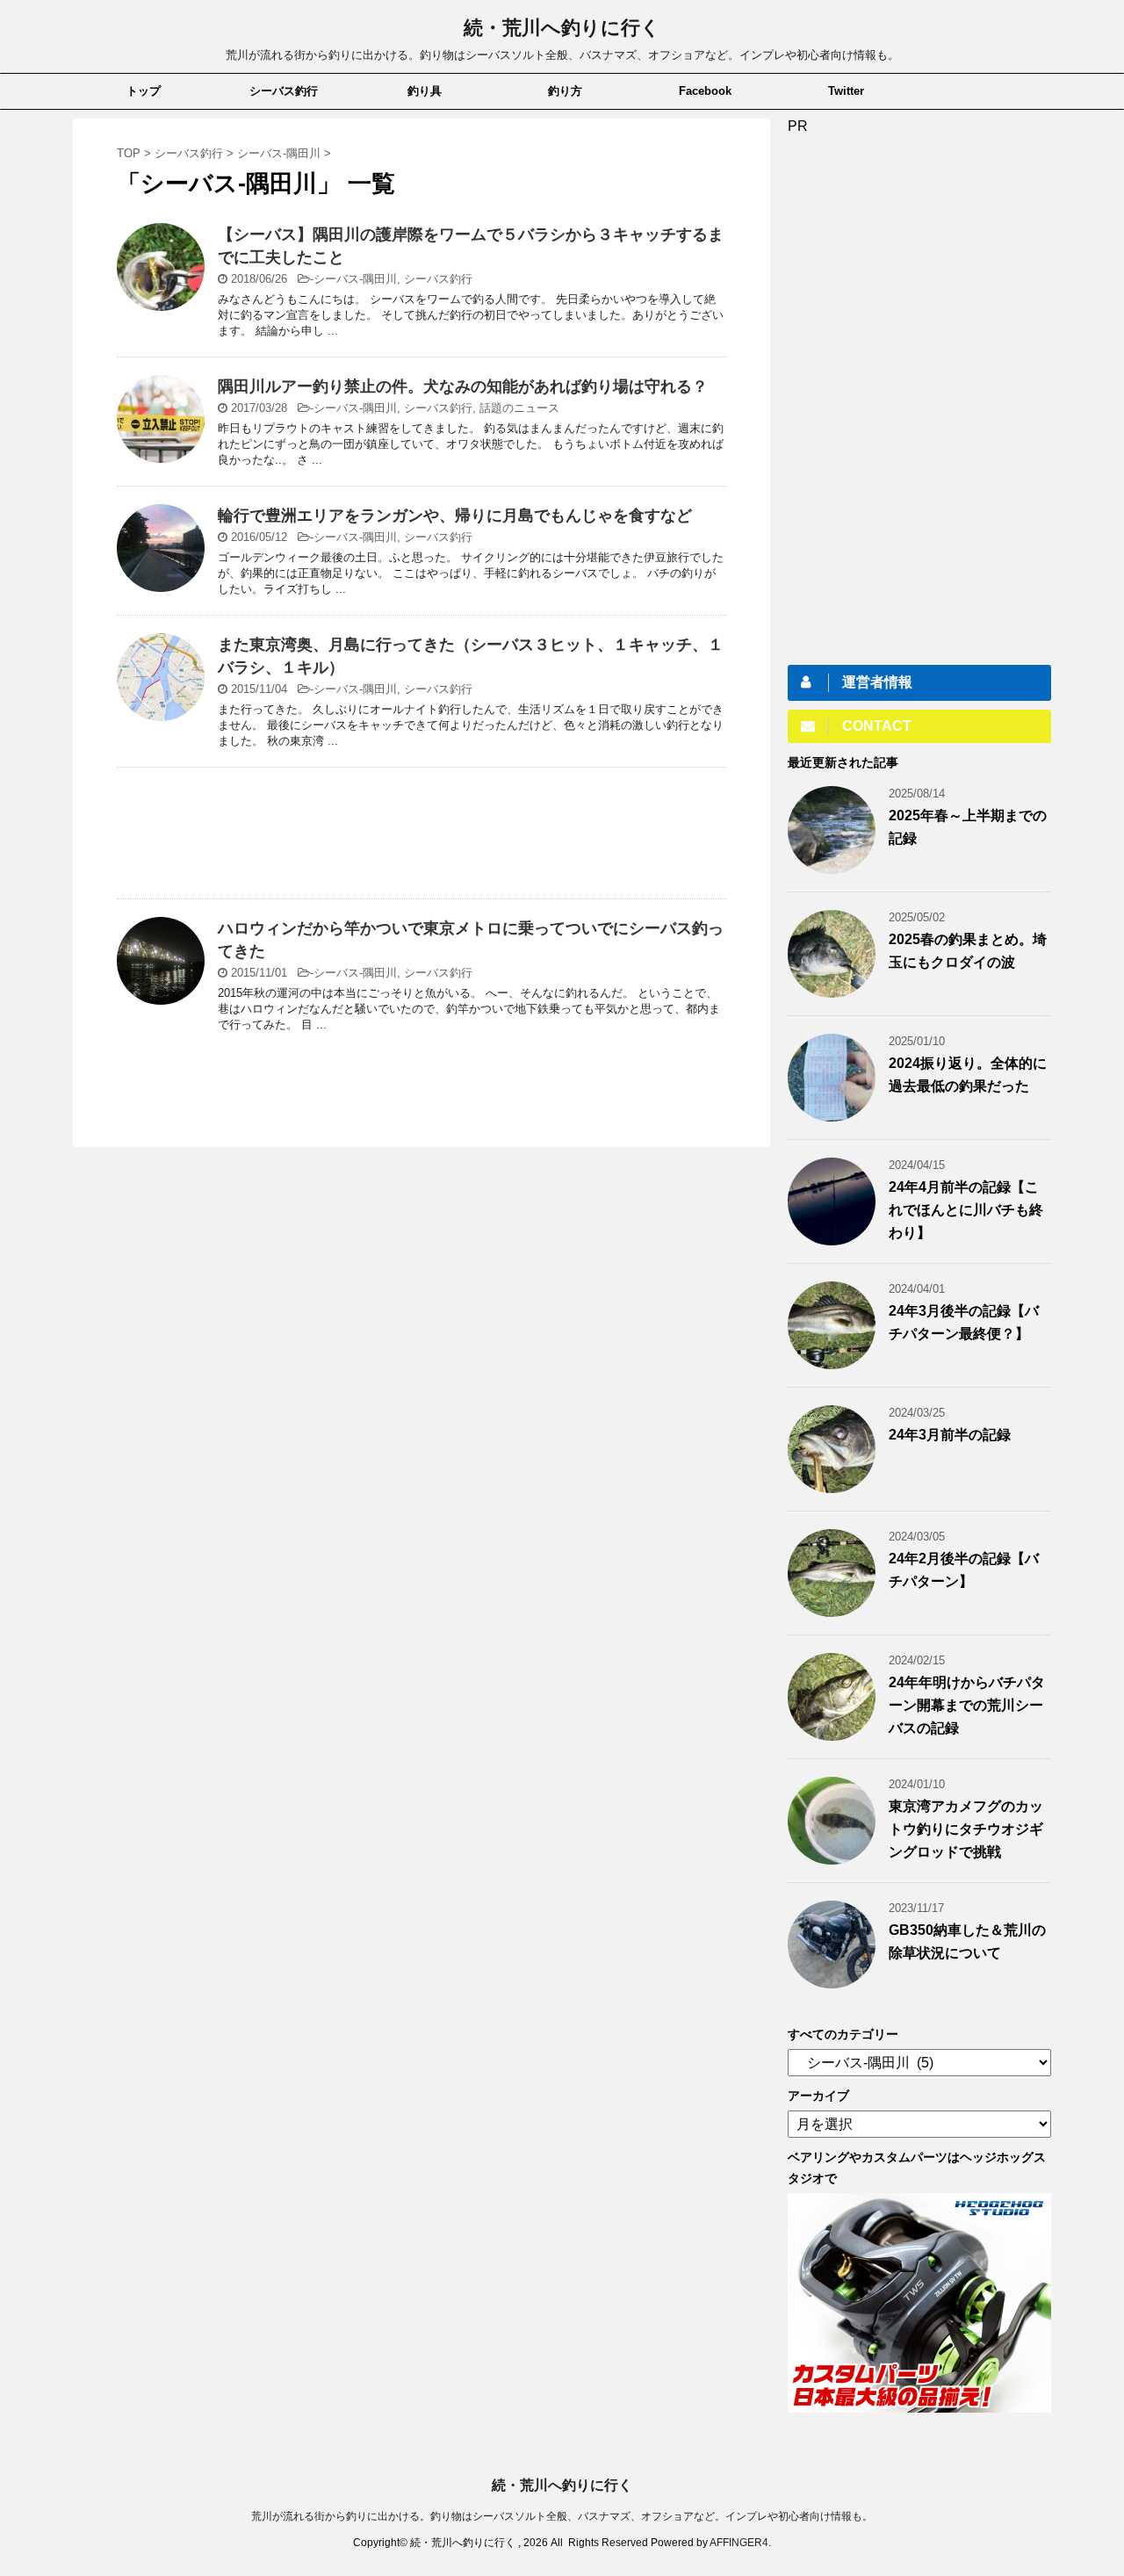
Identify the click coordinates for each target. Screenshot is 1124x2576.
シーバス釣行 (284, 91)
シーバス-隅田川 (355, 279)
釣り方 (565, 91)
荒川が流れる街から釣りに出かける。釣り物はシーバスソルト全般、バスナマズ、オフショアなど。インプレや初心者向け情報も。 (562, 2516)
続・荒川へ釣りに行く (562, 28)
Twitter (846, 91)
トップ (144, 91)
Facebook (705, 91)
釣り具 (425, 91)
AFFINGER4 (739, 2543)
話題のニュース (519, 408)
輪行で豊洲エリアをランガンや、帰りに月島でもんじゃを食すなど (455, 516)
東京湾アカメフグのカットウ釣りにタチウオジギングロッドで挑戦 (966, 1829)
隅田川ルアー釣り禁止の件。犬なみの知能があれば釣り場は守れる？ (463, 386)
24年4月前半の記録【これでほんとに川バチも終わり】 (966, 1210)
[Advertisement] (421, 837)
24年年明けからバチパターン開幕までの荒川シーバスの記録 (967, 1705)
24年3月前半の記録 (950, 1435)
